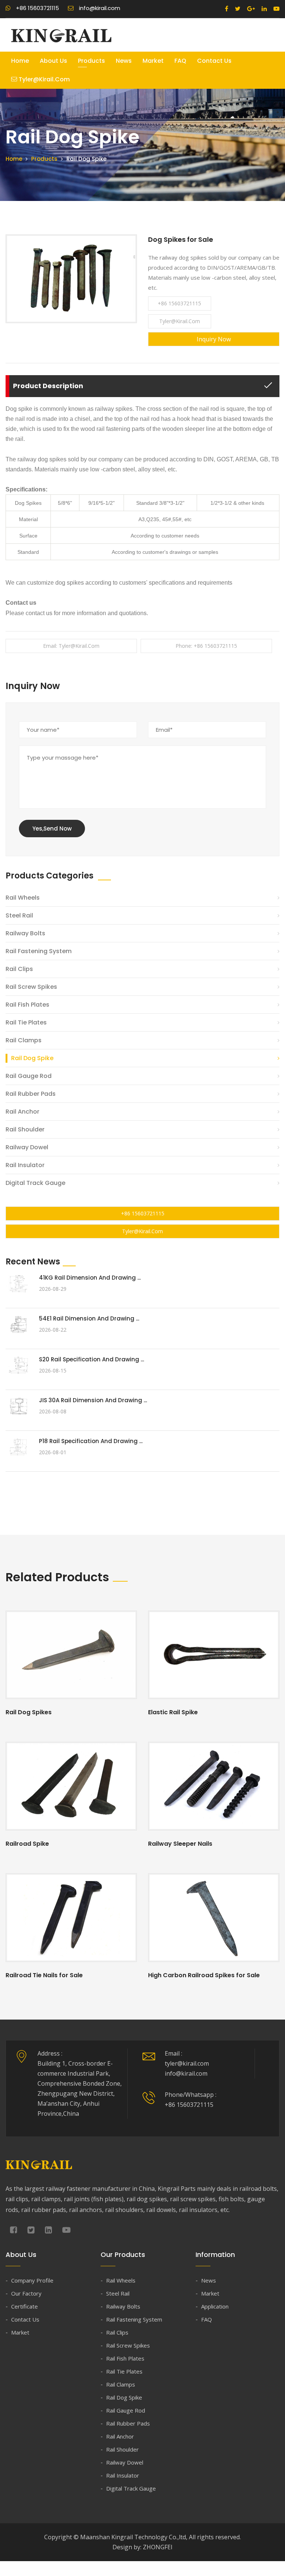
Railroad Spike (27, 1844)
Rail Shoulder (25, 1129)
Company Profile (32, 2280)
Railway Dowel (27, 1147)
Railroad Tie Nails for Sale (44, 1975)
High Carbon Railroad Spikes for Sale (204, 1975)
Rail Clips (19, 969)
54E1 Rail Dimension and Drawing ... (89, 1318)
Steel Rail (19, 915)
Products (91, 61)
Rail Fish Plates (27, 1005)
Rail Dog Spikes (29, 1712)
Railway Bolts (25, 933)
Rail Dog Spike (32, 1058)
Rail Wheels (23, 898)
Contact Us (214, 61)
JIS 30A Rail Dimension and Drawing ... (93, 1400)
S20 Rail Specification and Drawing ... (91, 1359)
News (124, 61)
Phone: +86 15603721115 (206, 646)
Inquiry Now (214, 339)
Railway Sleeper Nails (180, 1844)
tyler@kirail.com (43, 79)
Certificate (24, 2306)
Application (215, 2306)
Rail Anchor (22, 1112)
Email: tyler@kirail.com (71, 646)
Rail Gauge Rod (29, 1076)
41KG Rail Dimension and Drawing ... (90, 1278)
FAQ (180, 61)
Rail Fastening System (39, 951)
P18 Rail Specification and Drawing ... (91, 1441)
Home (20, 61)
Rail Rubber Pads (31, 1094)
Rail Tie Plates (26, 1022)
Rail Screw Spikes (31, 987)
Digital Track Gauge (35, 1183)
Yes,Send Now (52, 829)
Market (153, 61)
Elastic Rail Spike (173, 1712)
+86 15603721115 (179, 303)
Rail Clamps (24, 1040)
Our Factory (26, 2293)
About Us (53, 61)
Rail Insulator (25, 1165)
